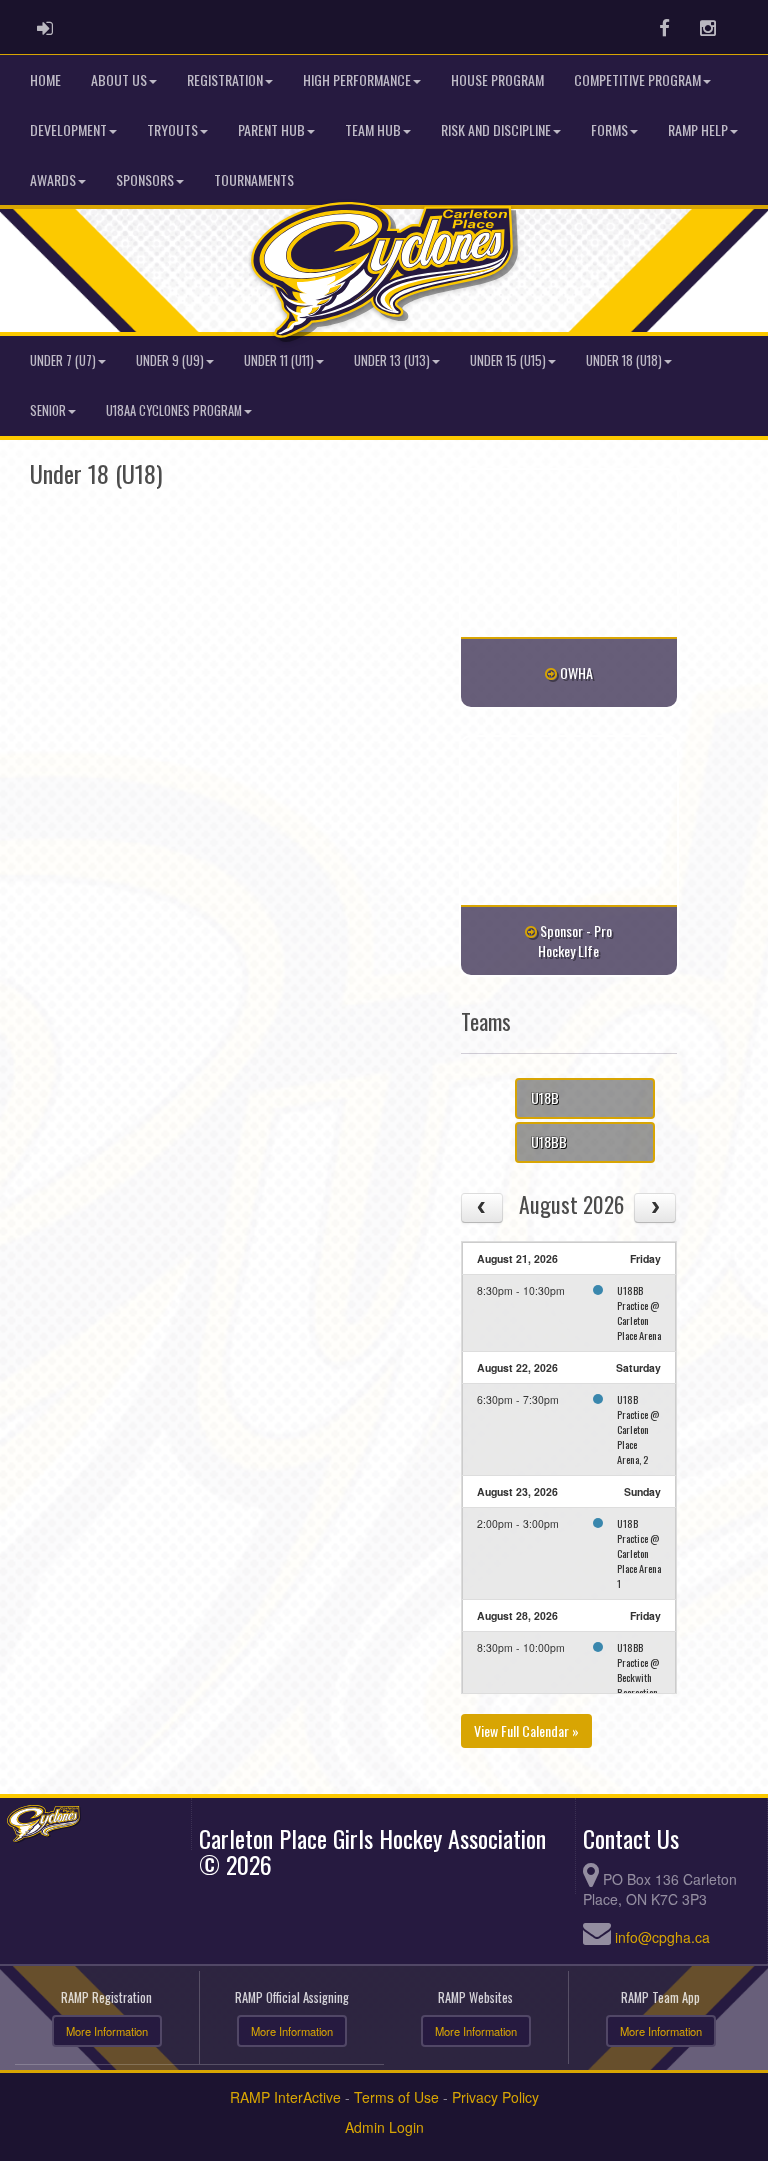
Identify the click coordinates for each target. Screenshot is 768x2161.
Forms (609, 129)
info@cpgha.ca (662, 1937)
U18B (545, 1097)
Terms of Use (396, 2097)
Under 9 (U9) (170, 360)
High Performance (357, 79)
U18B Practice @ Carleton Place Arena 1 (639, 1553)
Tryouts (172, 129)
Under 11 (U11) (279, 360)
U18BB (549, 1141)
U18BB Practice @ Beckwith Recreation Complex (638, 1677)
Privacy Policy (495, 2097)
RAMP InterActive (285, 2097)
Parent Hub (271, 129)
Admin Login (384, 2127)
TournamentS (254, 179)
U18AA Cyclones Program (174, 410)
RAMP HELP (698, 129)
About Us (119, 79)
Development (68, 129)
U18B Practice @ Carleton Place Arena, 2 (638, 1429)
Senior (48, 410)
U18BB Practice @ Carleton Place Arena (639, 1312)
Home (45, 79)
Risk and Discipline (496, 129)
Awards (53, 179)
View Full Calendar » (526, 1730)
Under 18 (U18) (624, 360)
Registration (225, 79)
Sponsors (145, 179)
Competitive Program (637, 79)
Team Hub (373, 129)
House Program (497, 79)
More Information (107, 2031)
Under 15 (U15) (508, 360)
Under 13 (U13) (392, 360)
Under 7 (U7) (63, 360)
